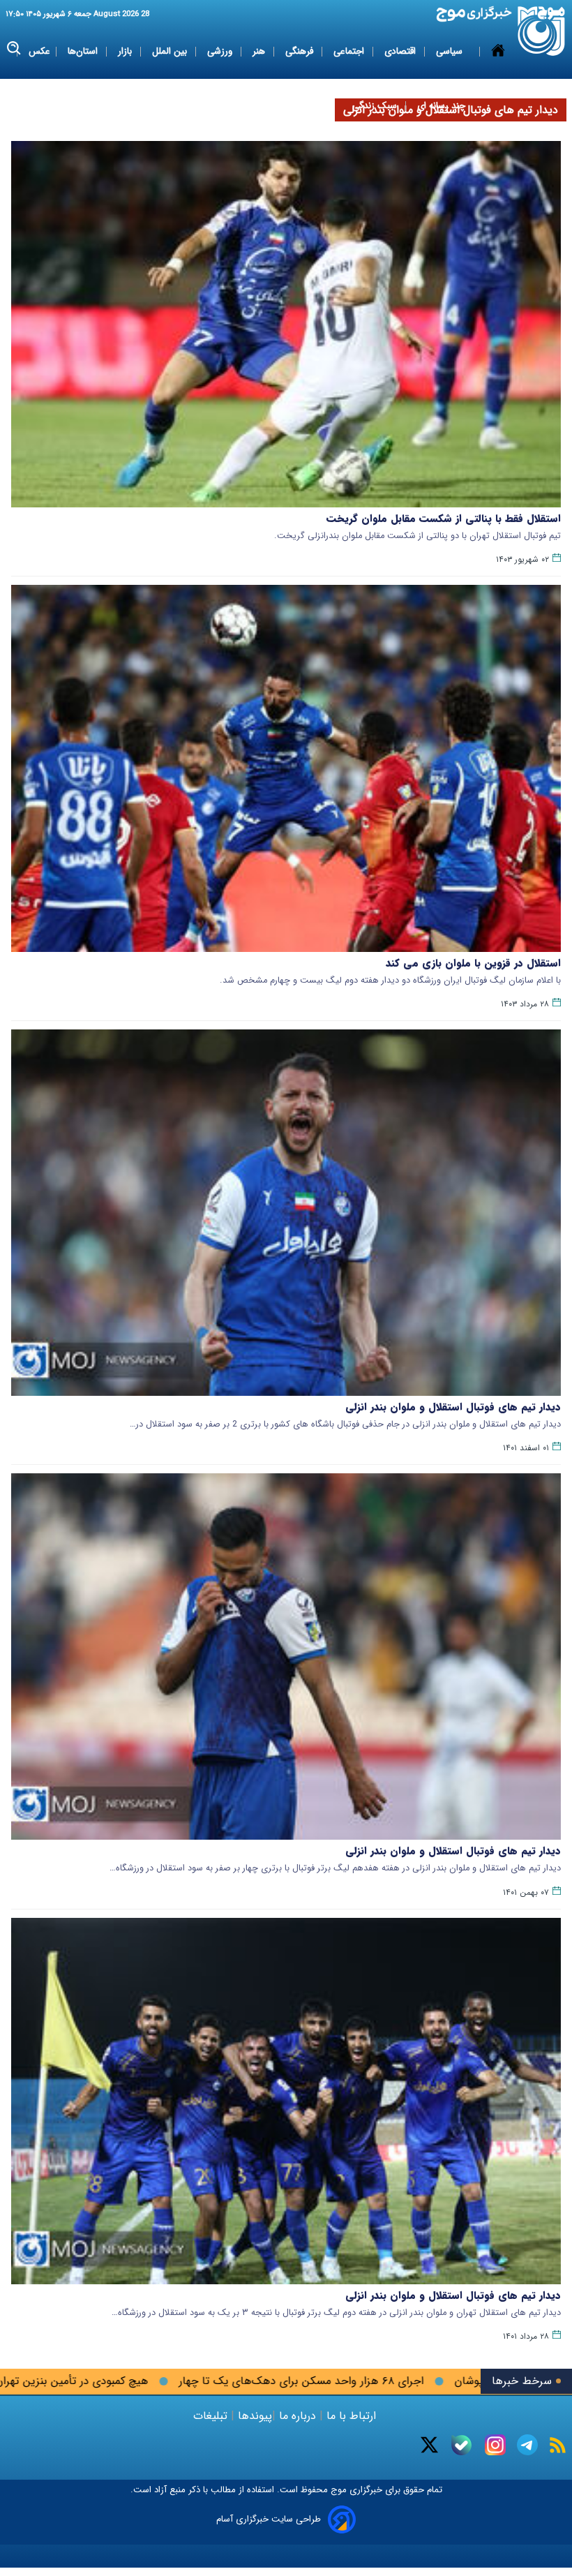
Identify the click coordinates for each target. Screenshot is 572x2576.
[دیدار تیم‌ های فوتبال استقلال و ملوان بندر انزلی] (286, 2101)
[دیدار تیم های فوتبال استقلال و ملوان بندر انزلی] (286, 1213)
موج (337, 2490)
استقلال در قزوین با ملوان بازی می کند (473, 963)
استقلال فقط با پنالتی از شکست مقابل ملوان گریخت (444, 519)
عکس (39, 51)
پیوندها (253, 2416)
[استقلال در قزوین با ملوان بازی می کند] (286, 768)
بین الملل (171, 51)
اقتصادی (401, 51)
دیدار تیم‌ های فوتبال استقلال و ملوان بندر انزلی (453, 2295)
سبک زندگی (376, 106)
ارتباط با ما (351, 2416)
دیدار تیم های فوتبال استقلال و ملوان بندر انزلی (453, 1407)
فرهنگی (301, 51)
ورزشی (221, 51)
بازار (126, 51)
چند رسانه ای (441, 106)
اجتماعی (350, 51)
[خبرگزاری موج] (542, 31)
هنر (260, 51)
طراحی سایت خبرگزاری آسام (269, 2519)
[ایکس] (429, 2445)
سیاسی (451, 51)
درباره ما (298, 2416)
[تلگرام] (527, 2445)
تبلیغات (212, 2416)
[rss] (558, 2445)
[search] (14, 49)
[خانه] (498, 79)
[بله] (461, 2445)
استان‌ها (84, 51)
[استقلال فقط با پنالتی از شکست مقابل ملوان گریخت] (286, 324)
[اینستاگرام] (495, 2445)
